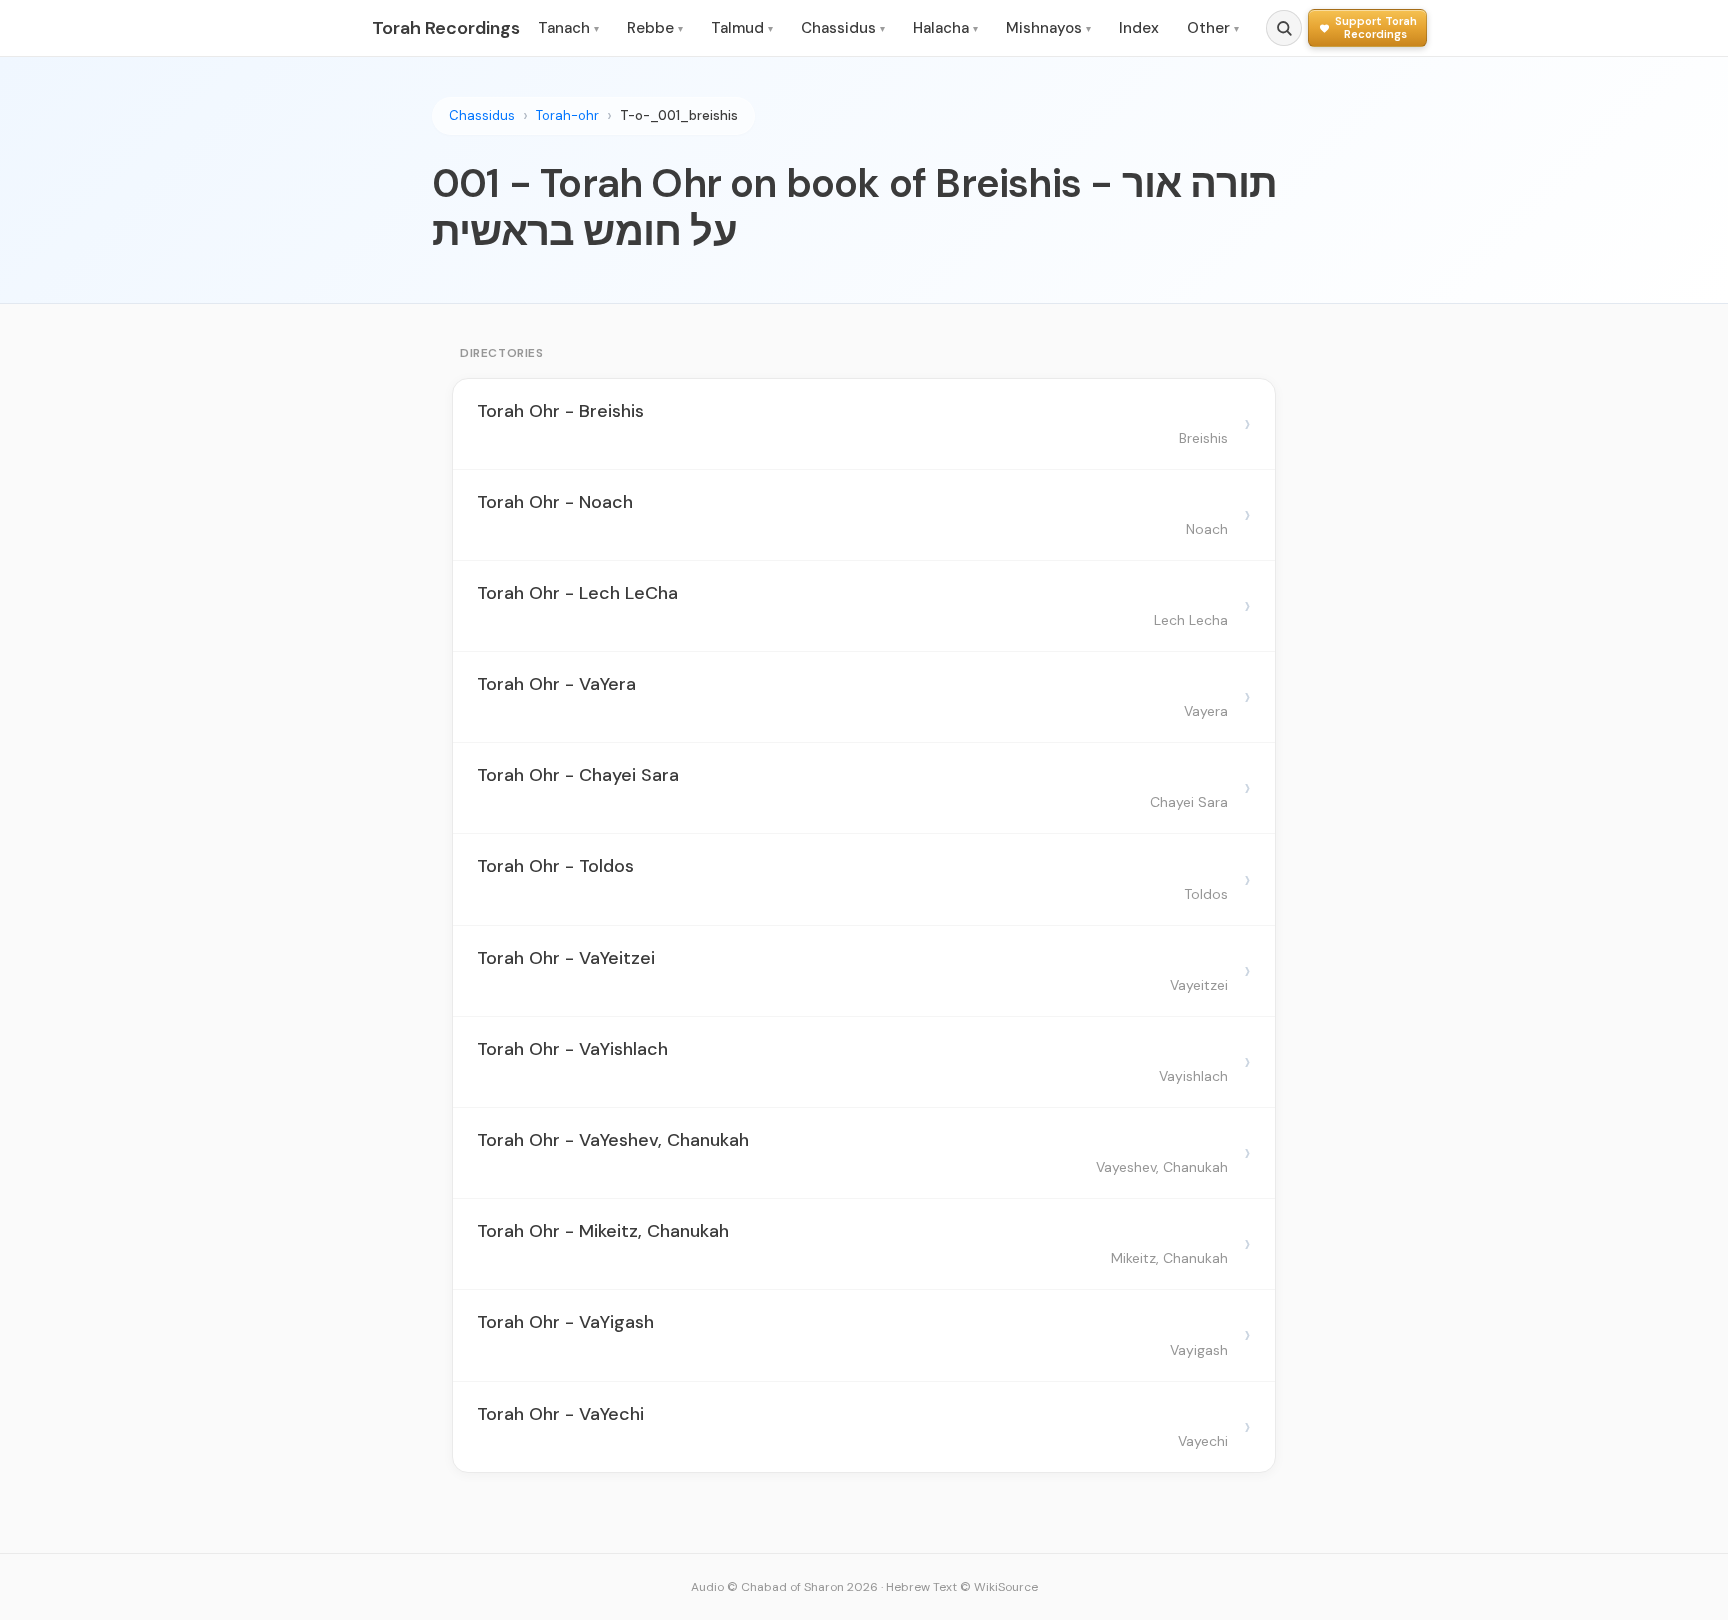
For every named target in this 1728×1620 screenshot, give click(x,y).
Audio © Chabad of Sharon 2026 (784, 1587)
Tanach (568, 28)
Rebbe (655, 28)
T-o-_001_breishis (679, 115)
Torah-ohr (567, 115)
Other (1213, 28)
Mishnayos (1048, 28)
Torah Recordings (446, 28)
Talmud (742, 28)
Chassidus (843, 28)
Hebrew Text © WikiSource (962, 1587)
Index (1139, 28)
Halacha (945, 28)
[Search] (1284, 28)
